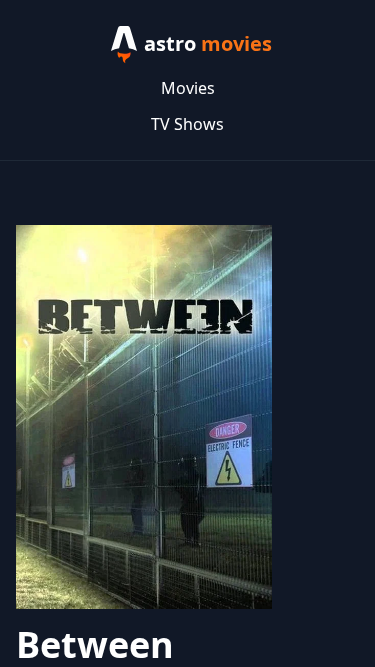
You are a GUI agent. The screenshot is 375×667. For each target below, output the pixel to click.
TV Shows (187, 124)
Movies (188, 88)
